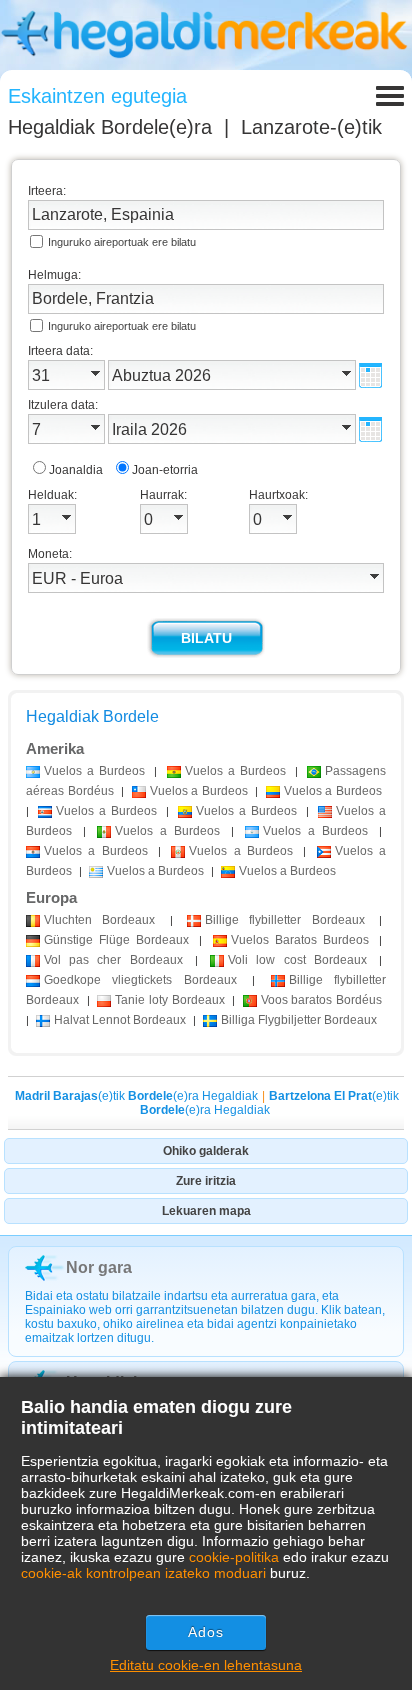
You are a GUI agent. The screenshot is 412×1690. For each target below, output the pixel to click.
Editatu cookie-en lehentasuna (206, 1665)
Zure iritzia (206, 1181)
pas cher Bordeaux (113, 960)
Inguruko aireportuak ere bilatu (122, 242)
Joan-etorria (165, 470)
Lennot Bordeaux (120, 1020)
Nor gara (99, 1267)
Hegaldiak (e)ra (110, 127)
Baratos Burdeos (300, 940)
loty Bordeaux (169, 1000)
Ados (206, 1632)
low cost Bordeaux (297, 960)
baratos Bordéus (321, 1000)
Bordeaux (99, 920)
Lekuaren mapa (206, 1211)
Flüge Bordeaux (116, 940)
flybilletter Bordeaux (285, 920)
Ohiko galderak (206, 1151)
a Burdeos (94, 771)
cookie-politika (234, 1557)
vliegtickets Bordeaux (140, 980)
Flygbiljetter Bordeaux (299, 1020)
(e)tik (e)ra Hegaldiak (136, 1096)
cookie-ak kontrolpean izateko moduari (143, 1573)
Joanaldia (76, 470)
